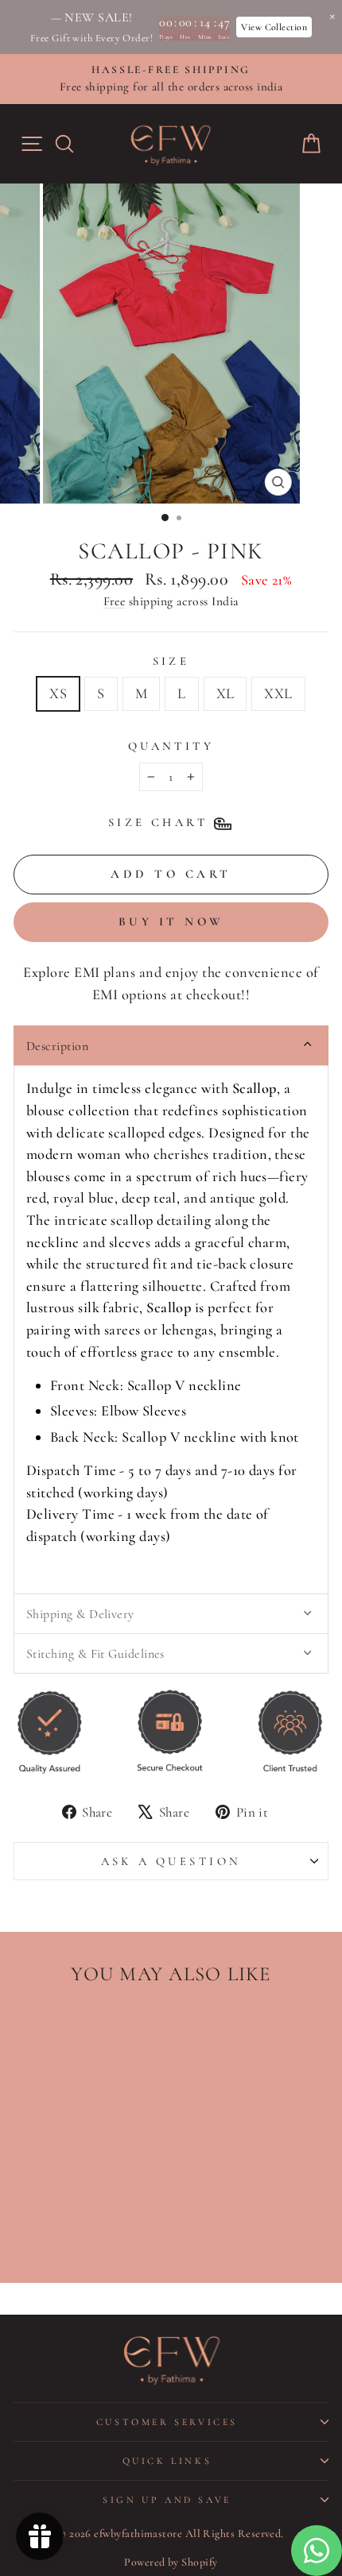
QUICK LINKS (167, 2461)
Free (115, 601)
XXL (278, 693)
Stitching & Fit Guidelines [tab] (95, 1654)
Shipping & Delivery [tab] (80, 1614)
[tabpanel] (171, 1329)
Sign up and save (167, 2500)
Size (171, 661)
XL (225, 693)
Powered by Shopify (171, 2562)
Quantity (171, 746)
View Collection (274, 27)
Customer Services (167, 2422)
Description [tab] (57, 1046)
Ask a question (171, 1861)
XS (58, 693)
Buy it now (171, 921)
